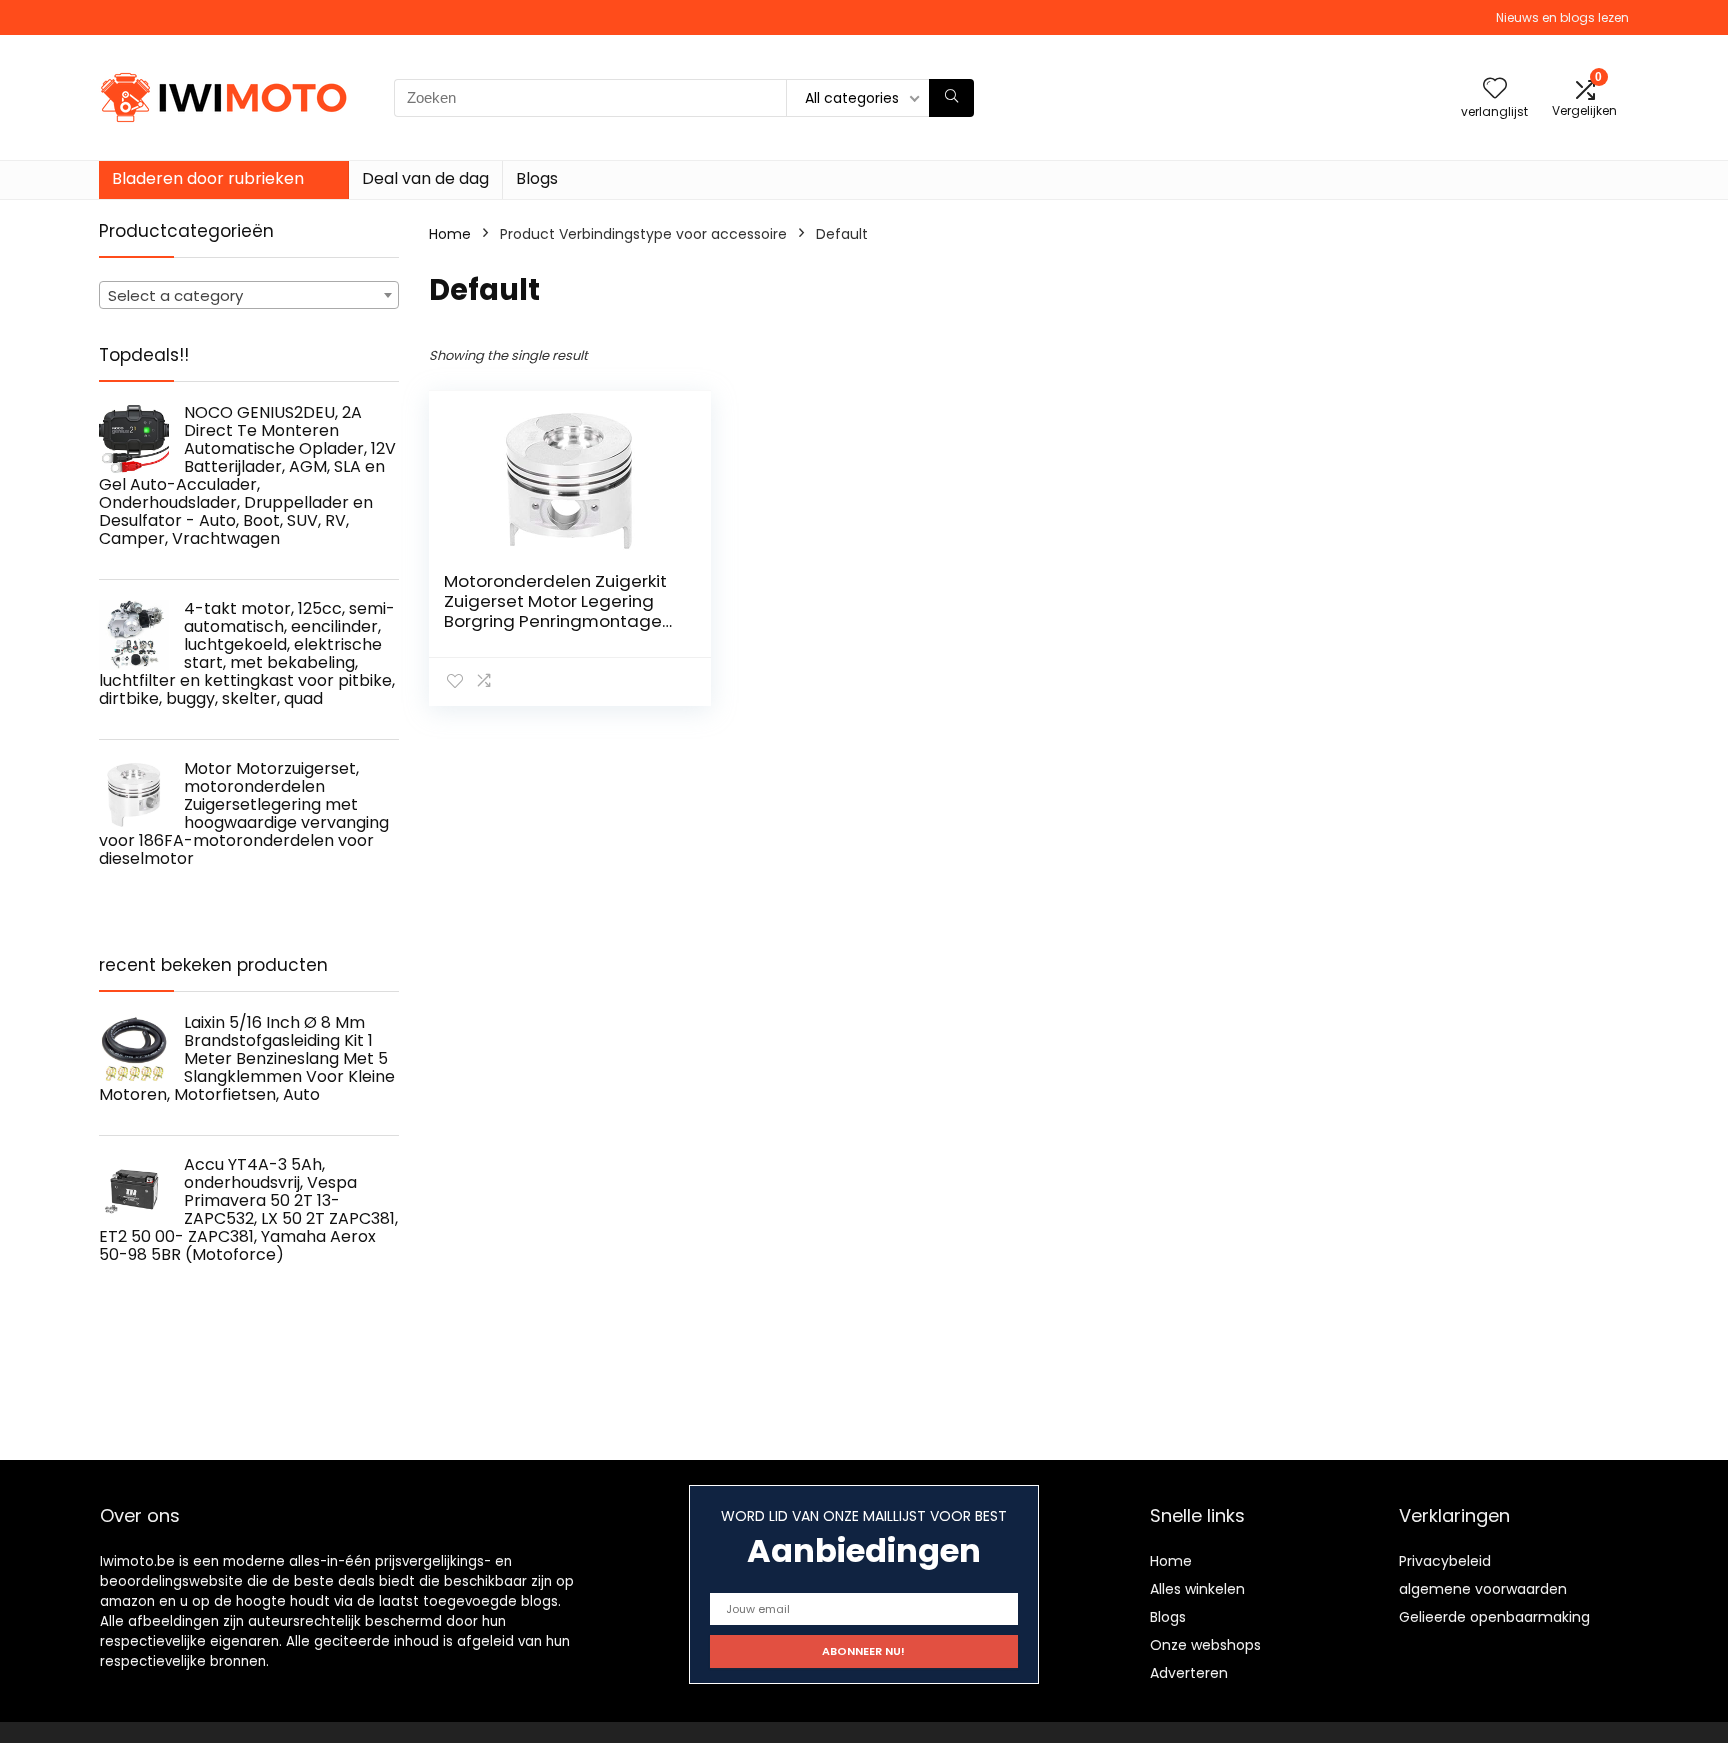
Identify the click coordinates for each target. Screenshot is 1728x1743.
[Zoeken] (951, 98)
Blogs (537, 178)
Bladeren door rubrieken (208, 178)
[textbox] (249, 296)
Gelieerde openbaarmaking (1494, 1617)
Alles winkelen (1197, 1589)
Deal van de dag (425, 178)
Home (450, 234)
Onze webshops (1205, 1645)
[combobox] (249, 295)
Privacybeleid (1445, 1561)
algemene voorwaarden (1483, 1589)
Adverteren (1189, 1673)
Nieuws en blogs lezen (1562, 17)
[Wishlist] (1495, 89)
